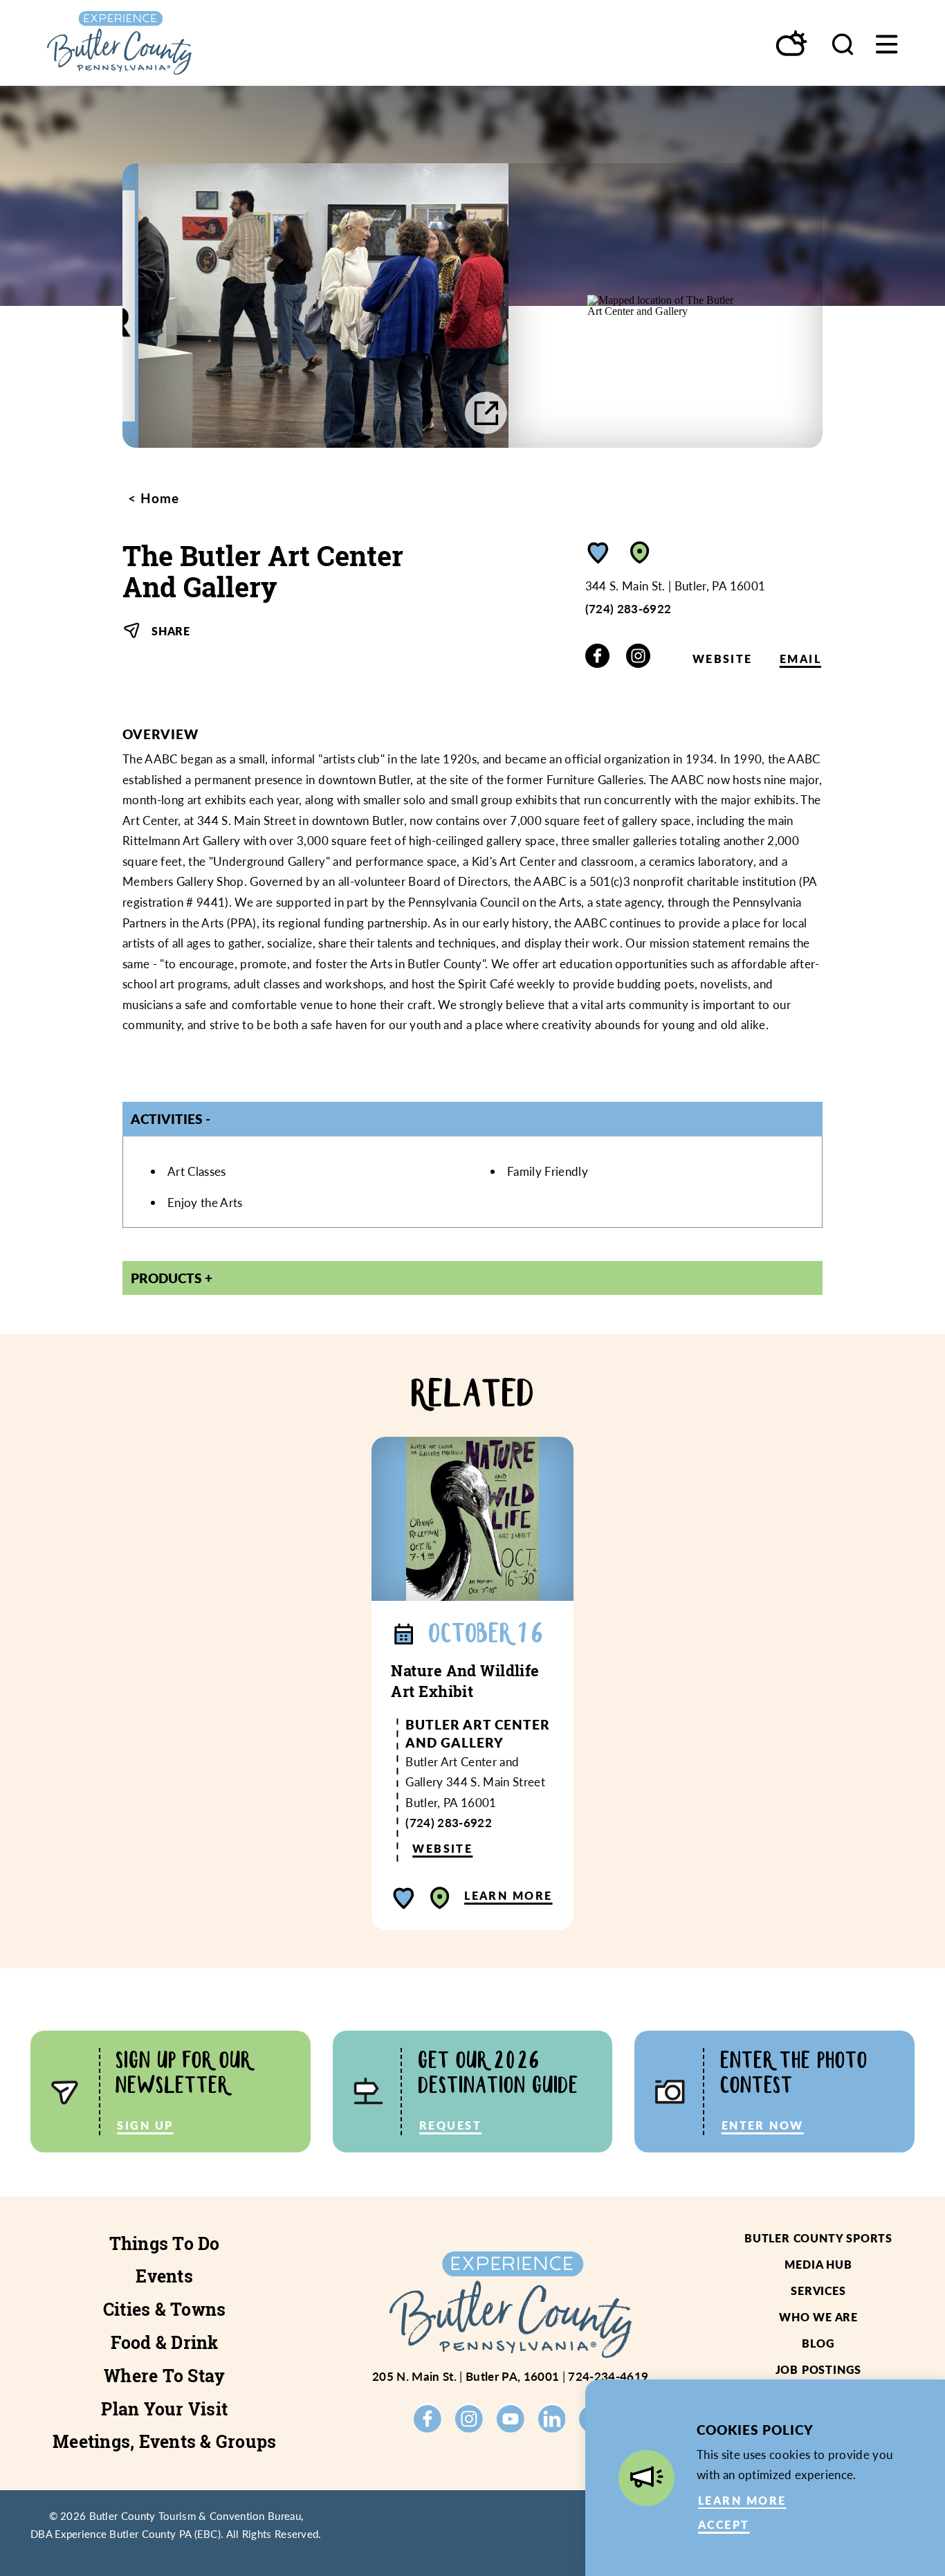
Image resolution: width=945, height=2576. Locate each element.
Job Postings (819, 2369)
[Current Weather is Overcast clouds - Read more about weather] (792, 44)
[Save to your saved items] (598, 553)
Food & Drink (165, 2343)
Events (164, 2276)
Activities (167, 1118)
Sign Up (145, 2125)
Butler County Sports (818, 2238)
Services (818, 2291)
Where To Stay (164, 2376)
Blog (818, 2343)
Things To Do (165, 2244)
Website (723, 659)
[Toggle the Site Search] (843, 43)
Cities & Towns (165, 2310)
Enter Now (763, 2125)
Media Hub (818, 2264)
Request (450, 2125)
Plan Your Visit (164, 2409)
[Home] (159, 43)
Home (158, 498)
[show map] (640, 553)
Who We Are (818, 2317)
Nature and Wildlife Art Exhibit (465, 1681)
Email (800, 659)
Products (166, 1278)
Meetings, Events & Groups (164, 2442)
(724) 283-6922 (629, 608)
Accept (724, 2524)
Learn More (508, 1895)
